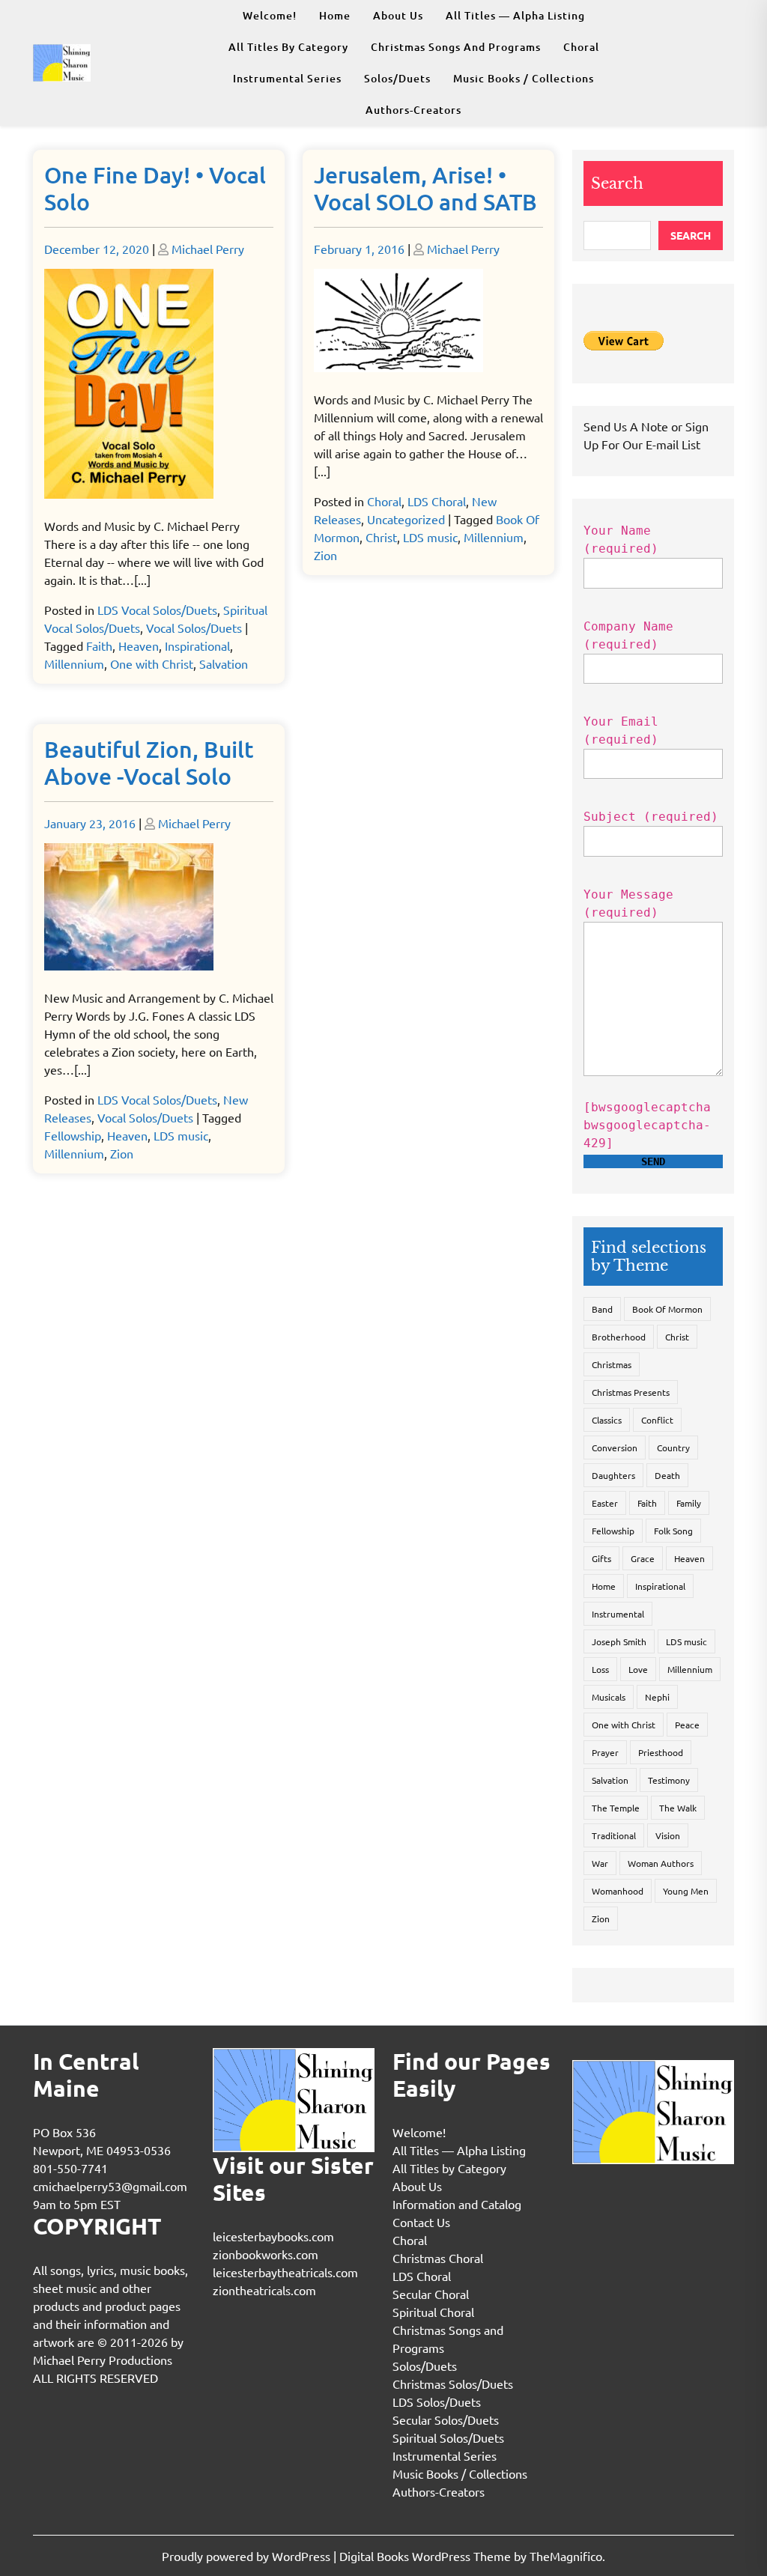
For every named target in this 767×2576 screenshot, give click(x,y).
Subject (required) (651, 817)
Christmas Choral (438, 2258)
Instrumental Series (287, 78)
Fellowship (73, 1135)
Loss (600, 1669)
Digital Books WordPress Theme (427, 2556)
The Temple (616, 1808)
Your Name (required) (621, 540)
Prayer (605, 1752)
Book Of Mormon (667, 1309)
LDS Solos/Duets (437, 2402)
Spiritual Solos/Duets (448, 2437)
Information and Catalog (457, 2204)
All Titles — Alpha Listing (515, 15)
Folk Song (673, 1531)
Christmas (612, 1364)
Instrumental (618, 1614)
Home (335, 15)
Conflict (657, 1420)
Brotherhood (619, 1337)
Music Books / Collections (524, 78)
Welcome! (270, 15)
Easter (605, 1503)
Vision (668, 1835)
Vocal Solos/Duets (194, 628)
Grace (643, 1558)
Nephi (657, 1697)
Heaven (139, 645)
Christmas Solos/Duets (453, 2384)
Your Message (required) (628, 903)
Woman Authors (661, 1863)
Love (638, 1669)
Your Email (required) (621, 730)
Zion (325, 555)
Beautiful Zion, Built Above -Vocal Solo (149, 762)
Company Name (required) (628, 635)
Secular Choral (431, 2294)
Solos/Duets (397, 78)
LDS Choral (437, 501)
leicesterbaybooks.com (273, 2236)
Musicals (609, 1697)
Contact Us (421, 2222)
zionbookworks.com (266, 2254)
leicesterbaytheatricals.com (285, 2272)
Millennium (74, 663)
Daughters (613, 1475)
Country (673, 1448)
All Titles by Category (288, 47)
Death (667, 1475)
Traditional (614, 1835)
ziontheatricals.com (264, 2290)
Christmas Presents (631, 1392)
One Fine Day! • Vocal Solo (155, 188)
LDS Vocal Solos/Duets (157, 610)
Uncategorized (406, 519)
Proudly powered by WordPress (248, 2556)
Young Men (686, 1891)
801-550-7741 (70, 2168)
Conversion (615, 1448)
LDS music (430, 537)
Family (689, 1503)
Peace (687, 1725)
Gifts (601, 1558)
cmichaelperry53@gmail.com (110, 2186)
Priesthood (661, 1752)
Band (602, 1309)
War (600, 1863)
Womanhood (618, 1891)
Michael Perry (208, 249)
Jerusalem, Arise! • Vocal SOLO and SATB (425, 188)
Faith (99, 645)
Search (617, 183)
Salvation (224, 663)
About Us (398, 15)
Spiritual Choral (433, 2312)
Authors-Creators (413, 110)
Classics (607, 1420)
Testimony (669, 1780)
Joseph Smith (619, 1641)
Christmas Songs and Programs (456, 47)
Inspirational (197, 645)
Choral (581, 47)
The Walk (678, 1808)
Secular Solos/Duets (446, 2419)
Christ (381, 537)
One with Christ (152, 663)
